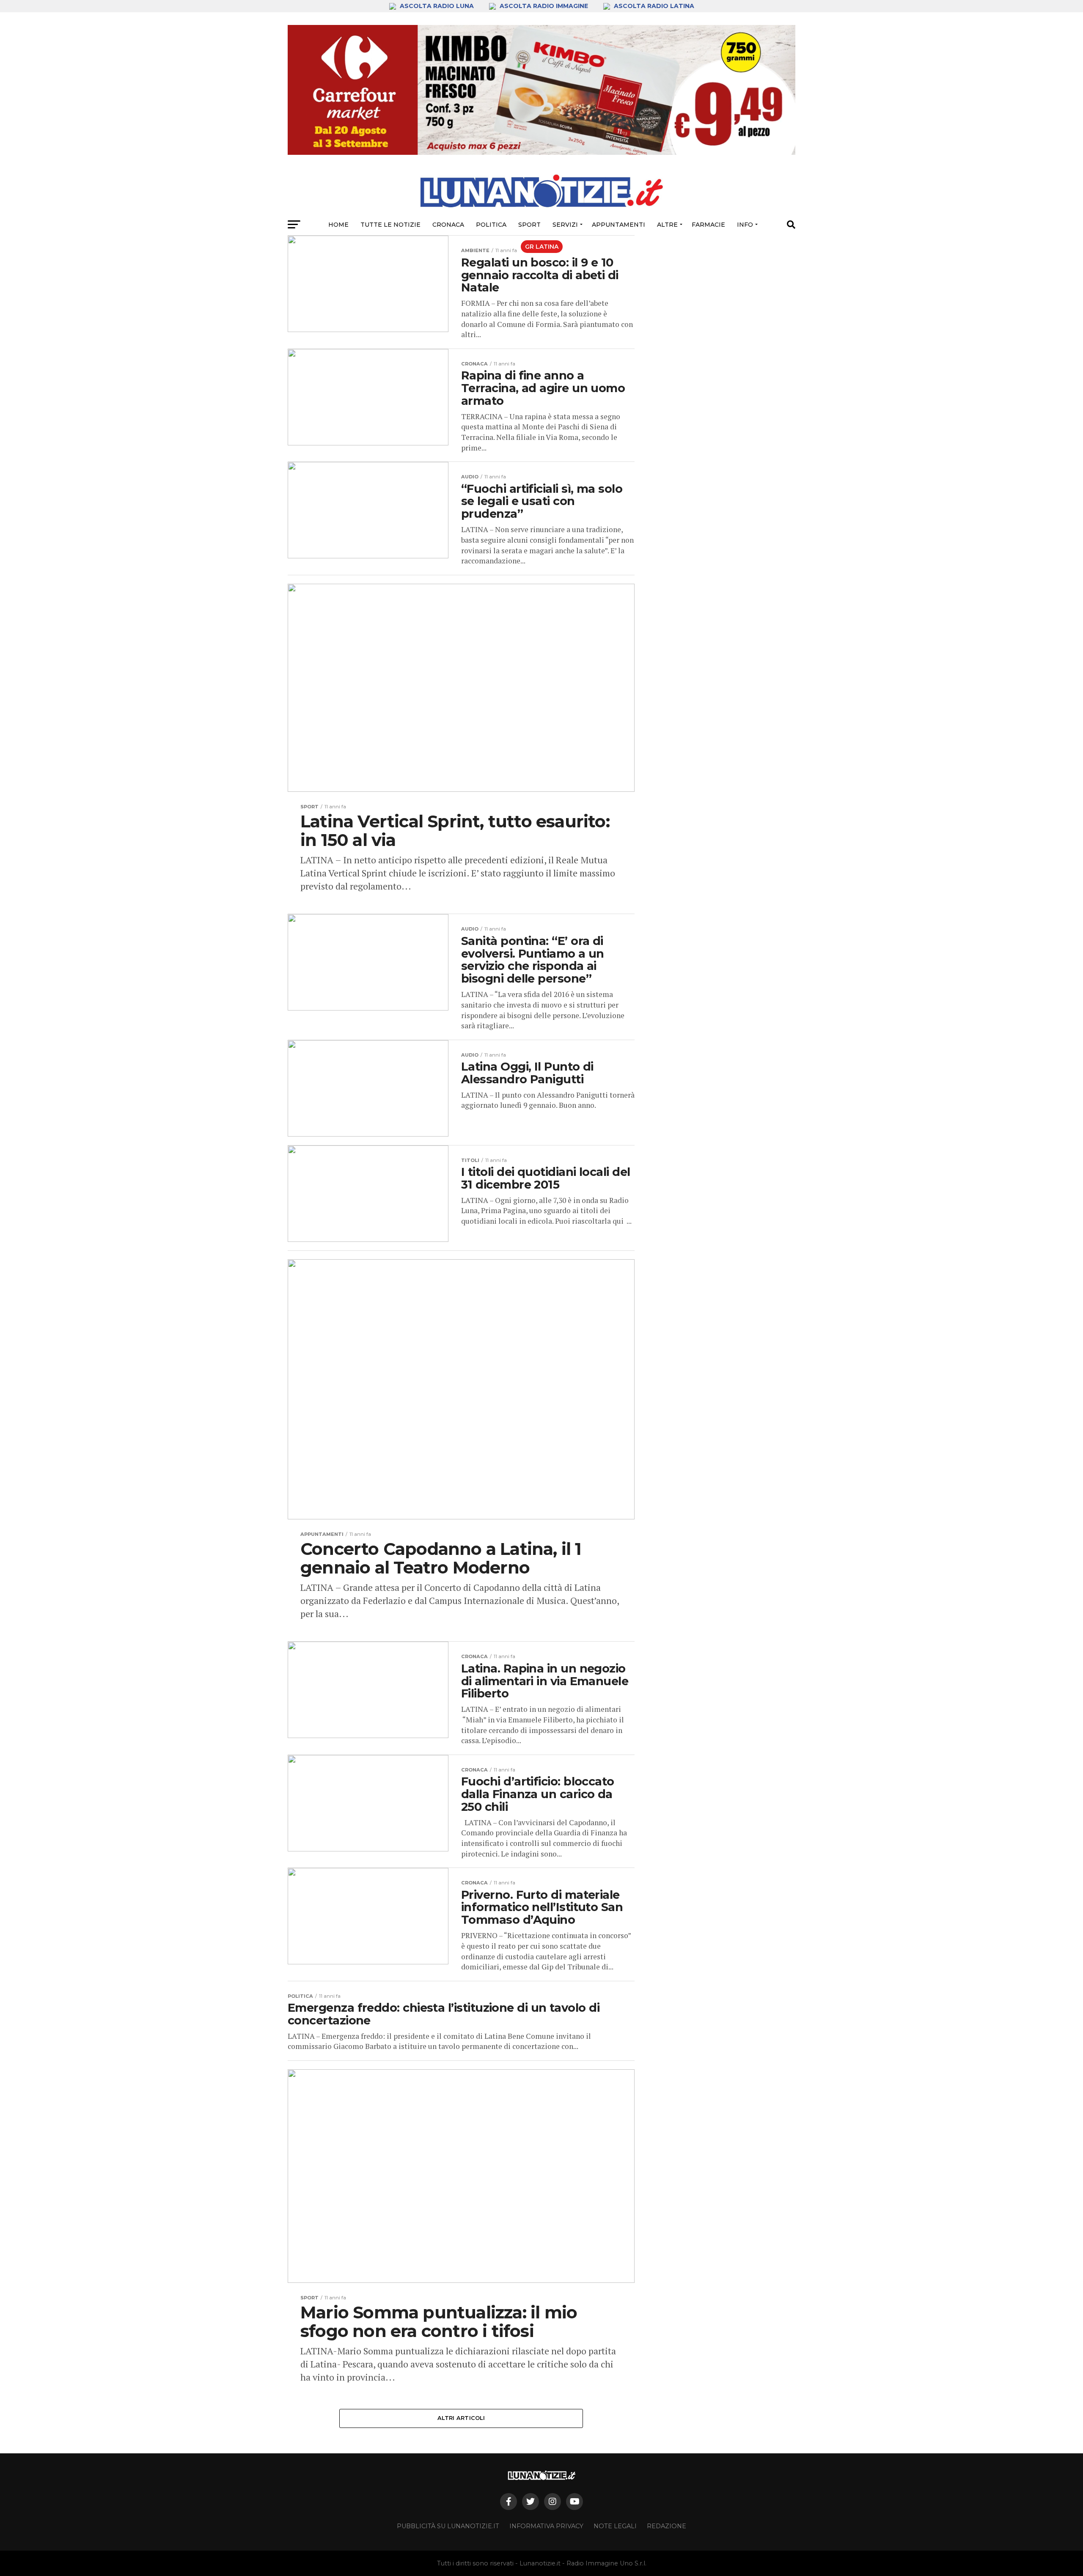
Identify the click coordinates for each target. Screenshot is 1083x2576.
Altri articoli (461, 2418)
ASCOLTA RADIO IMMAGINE (544, 6)
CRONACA (448, 225)
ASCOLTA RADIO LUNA (437, 6)
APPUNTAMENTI (618, 225)
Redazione (667, 2526)
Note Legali (615, 2526)
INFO (745, 225)
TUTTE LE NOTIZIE (390, 225)
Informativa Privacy (546, 2526)
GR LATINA (542, 247)
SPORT (529, 225)
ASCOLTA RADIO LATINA (653, 6)
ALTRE (667, 225)
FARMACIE (708, 225)
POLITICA (491, 225)
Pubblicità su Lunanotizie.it (448, 2526)
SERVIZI (565, 225)
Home (338, 225)
